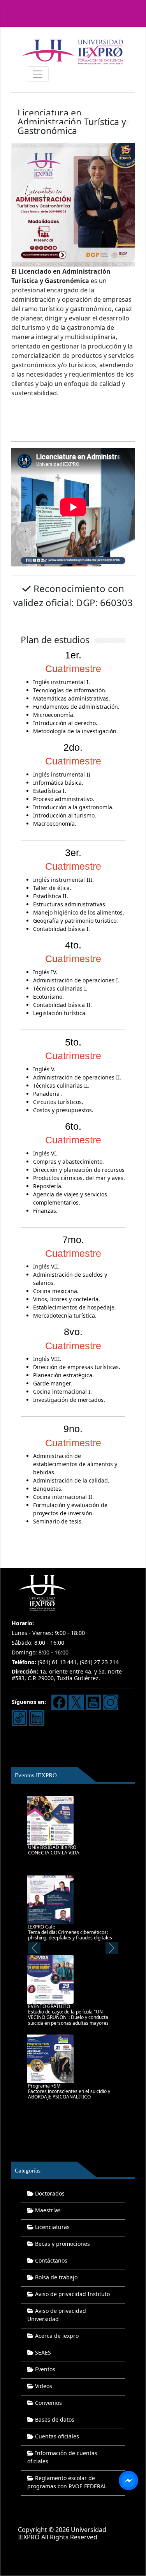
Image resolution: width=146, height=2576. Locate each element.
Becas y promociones (62, 2244)
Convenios (48, 2403)
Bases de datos (54, 2419)
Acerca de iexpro (56, 2336)
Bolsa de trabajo (55, 2277)
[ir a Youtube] (93, 1702)
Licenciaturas (52, 2227)
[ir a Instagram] (111, 1702)
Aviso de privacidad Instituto (72, 2294)
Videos (43, 2386)
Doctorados (49, 2193)
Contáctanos (50, 2260)
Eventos (44, 2369)
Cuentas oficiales (56, 2436)
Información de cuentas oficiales (62, 2457)
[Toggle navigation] (38, 74)
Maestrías (47, 2210)
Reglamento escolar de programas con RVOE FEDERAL (67, 2482)
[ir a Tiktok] (19, 1717)
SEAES (42, 2352)
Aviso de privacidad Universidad (57, 2315)
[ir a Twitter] (76, 1702)
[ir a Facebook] (59, 1702)
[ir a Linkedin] (37, 1717)
